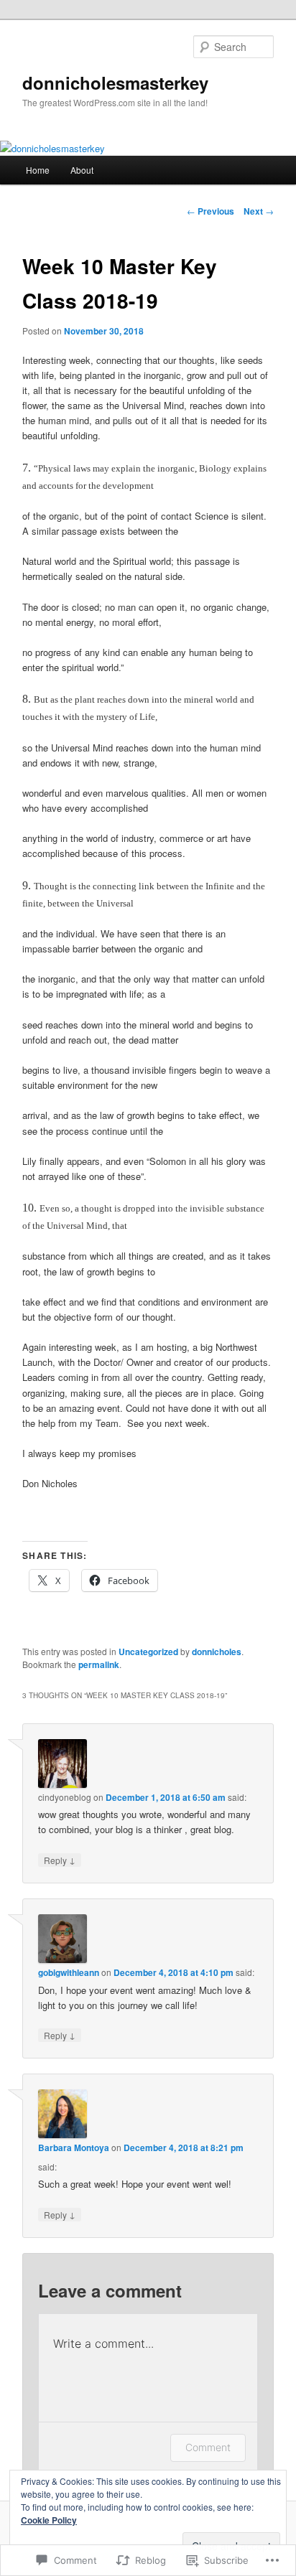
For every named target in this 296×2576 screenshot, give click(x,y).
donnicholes (217, 1652)
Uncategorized (148, 1652)
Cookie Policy (49, 2520)
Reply (60, 1860)
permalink (99, 1664)
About (82, 170)
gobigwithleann (69, 1972)
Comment (208, 2447)
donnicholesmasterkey (115, 83)
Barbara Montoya (74, 2148)
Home (38, 170)
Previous (211, 211)
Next (259, 211)
